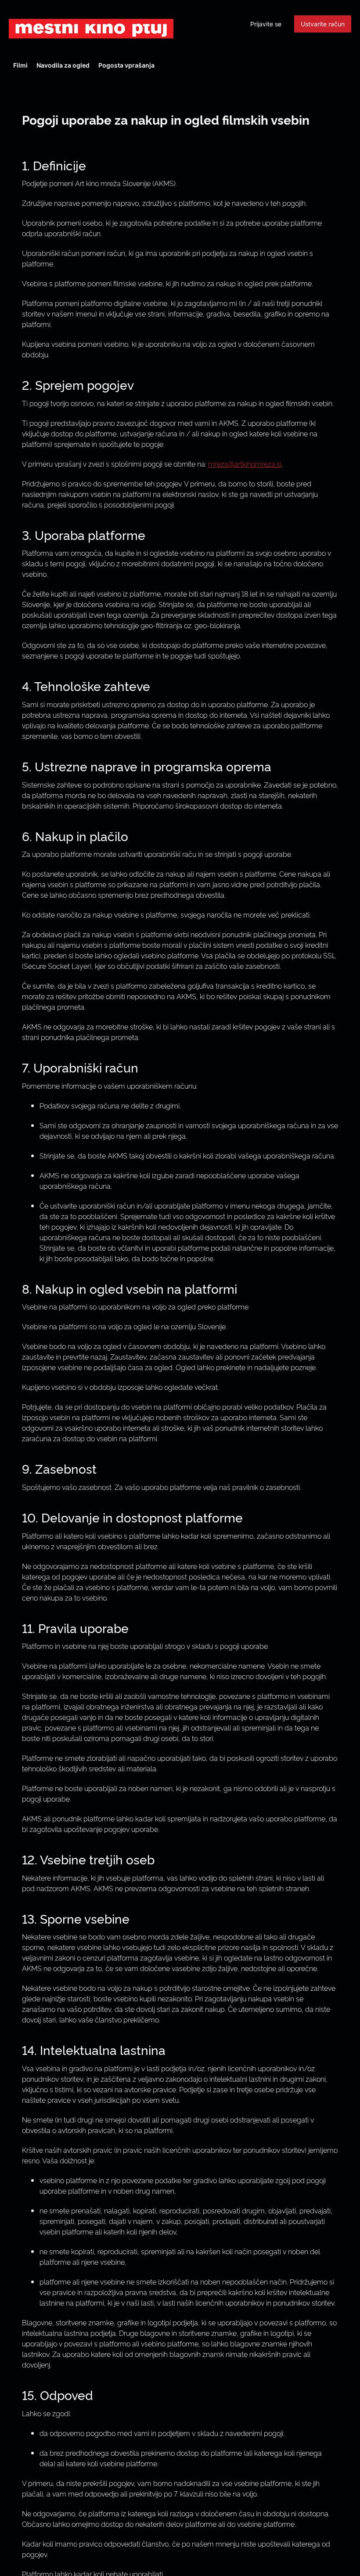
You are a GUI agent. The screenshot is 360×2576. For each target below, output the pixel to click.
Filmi (20, 65)
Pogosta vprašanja (126, 65)
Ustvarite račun (323, 24)
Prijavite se (266, 24)
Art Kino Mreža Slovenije (91, 29)
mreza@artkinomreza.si (245, 464)
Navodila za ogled (63, 65)
